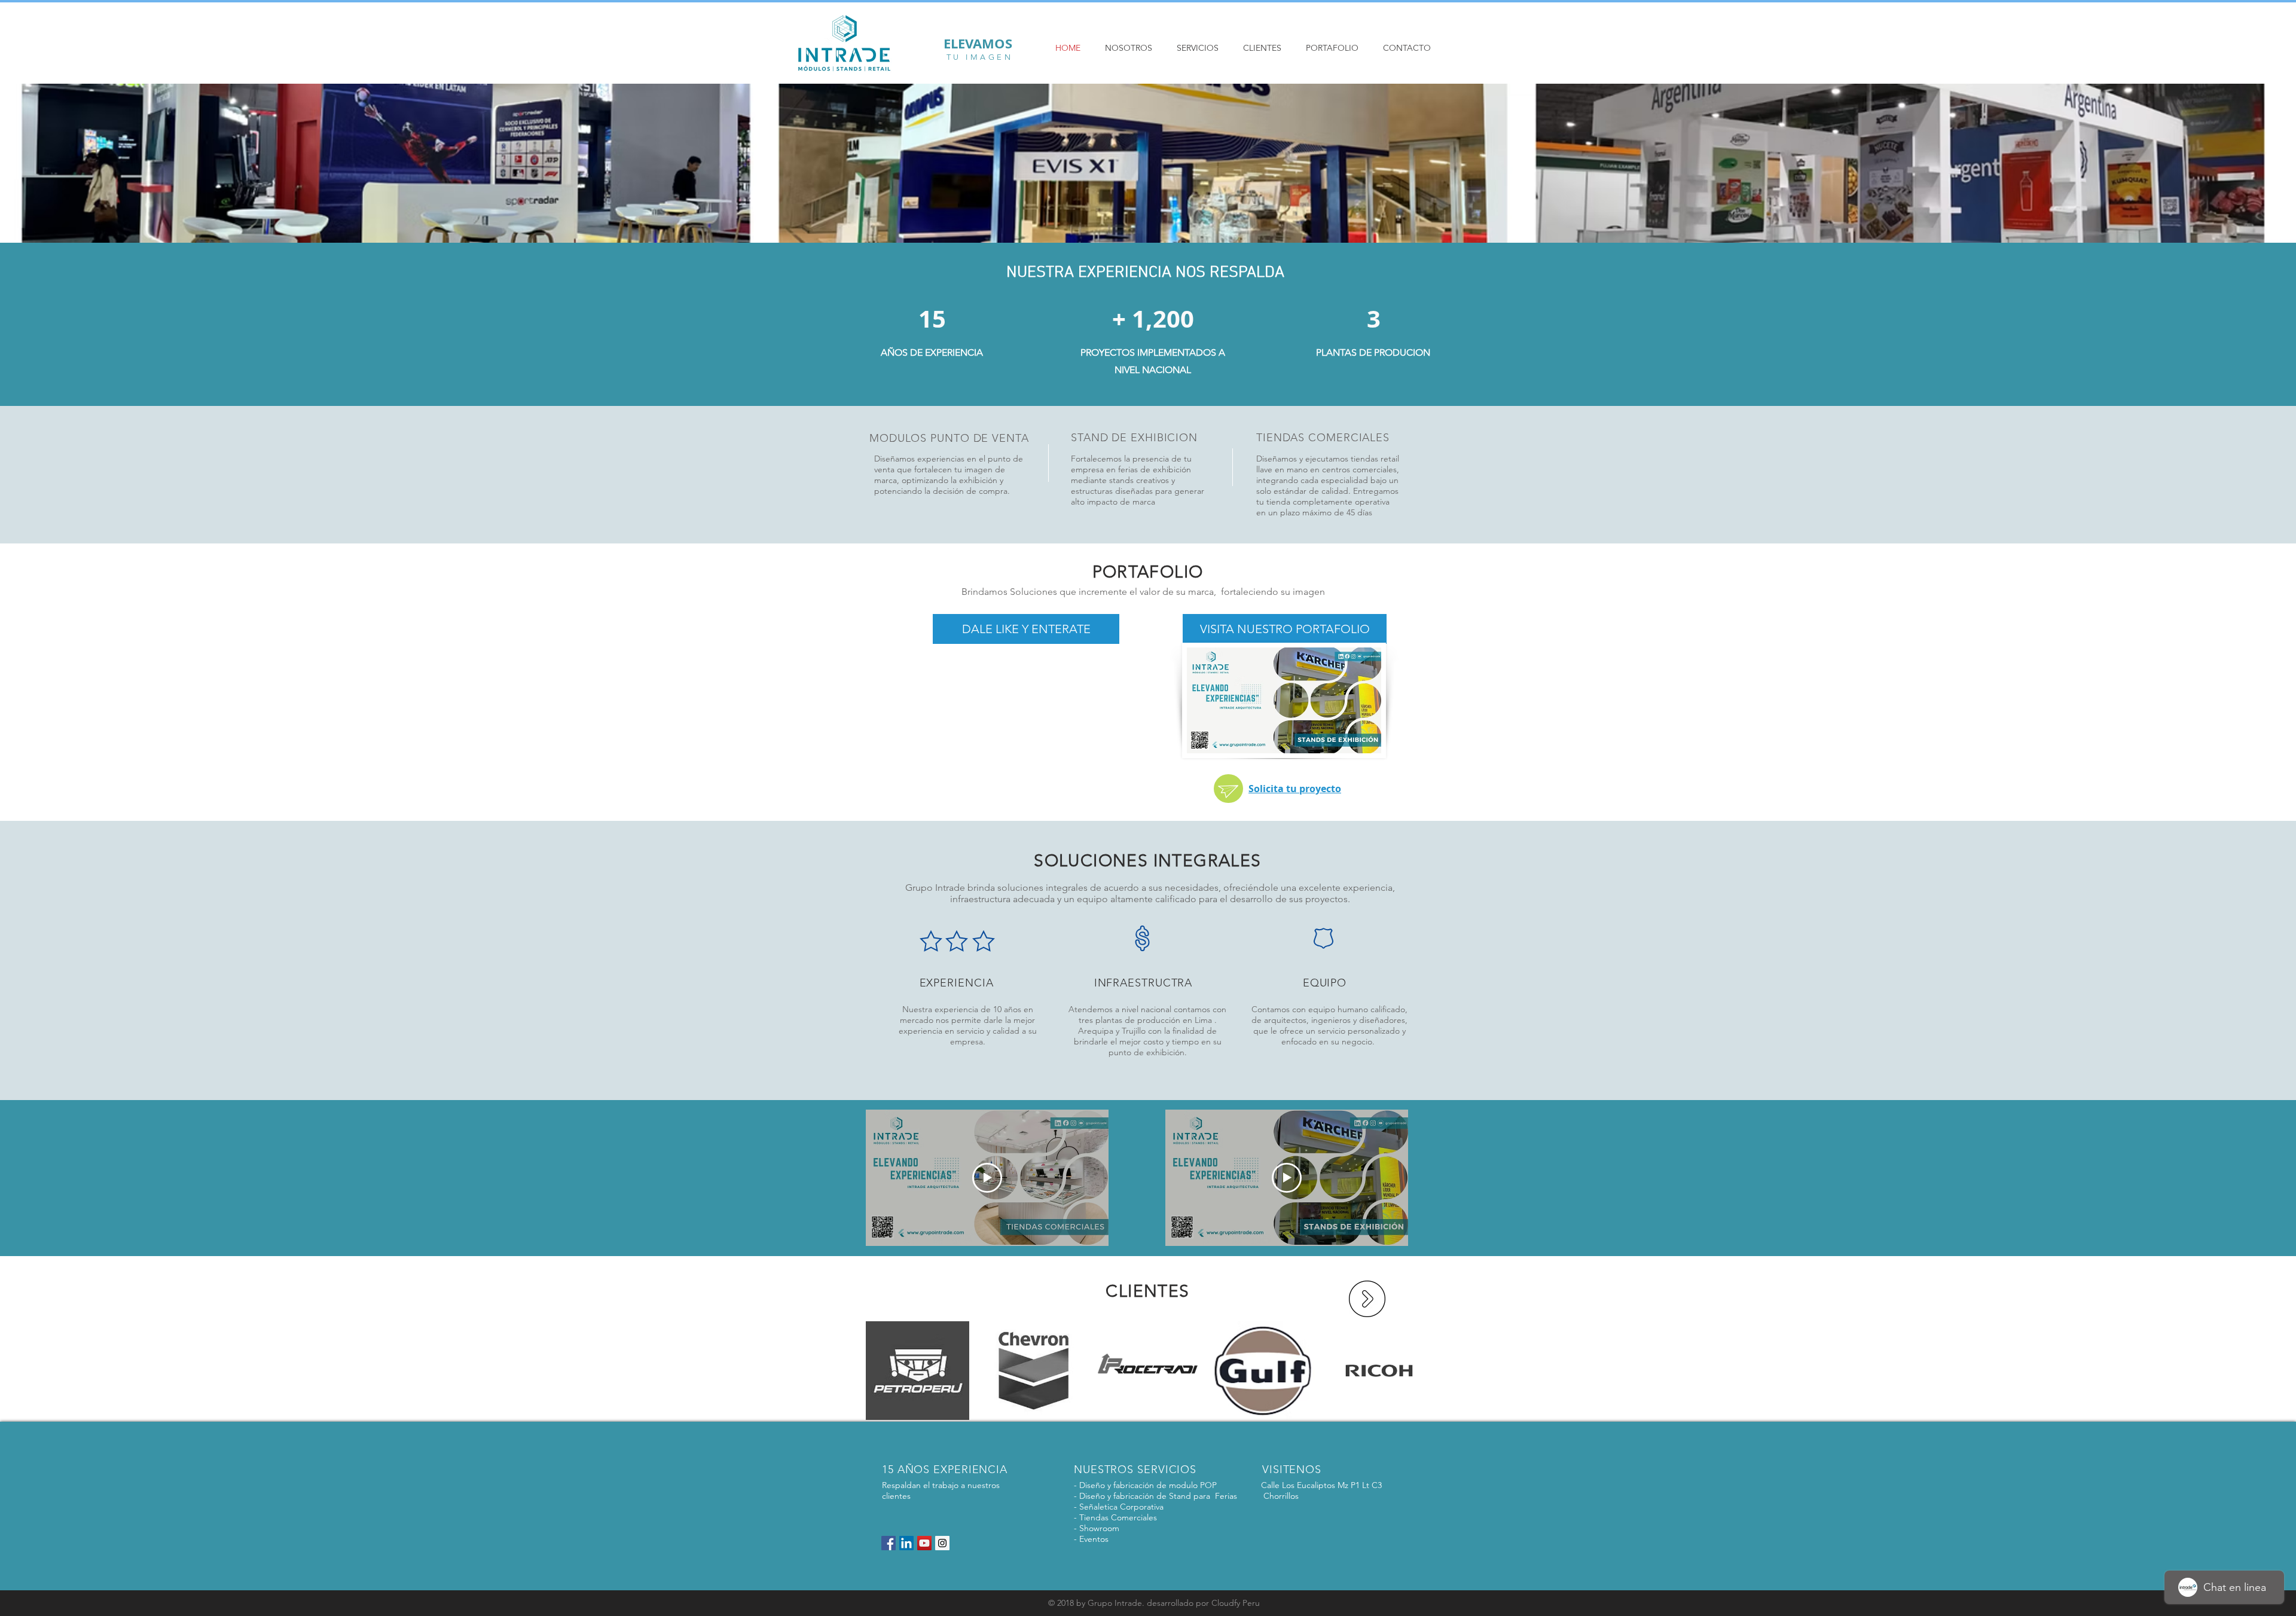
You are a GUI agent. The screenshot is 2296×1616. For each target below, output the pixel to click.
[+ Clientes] (1367, 1299)
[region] (1228, 789)
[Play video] (987, 1178)
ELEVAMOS (980, 43)
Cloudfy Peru (1236, 1603)
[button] (1026, 629)
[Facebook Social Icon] (889, 1543)
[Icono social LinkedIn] (906, 1543)
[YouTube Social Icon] (924, 1543)
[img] (918, 1371)
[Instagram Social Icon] (942, 1543)
